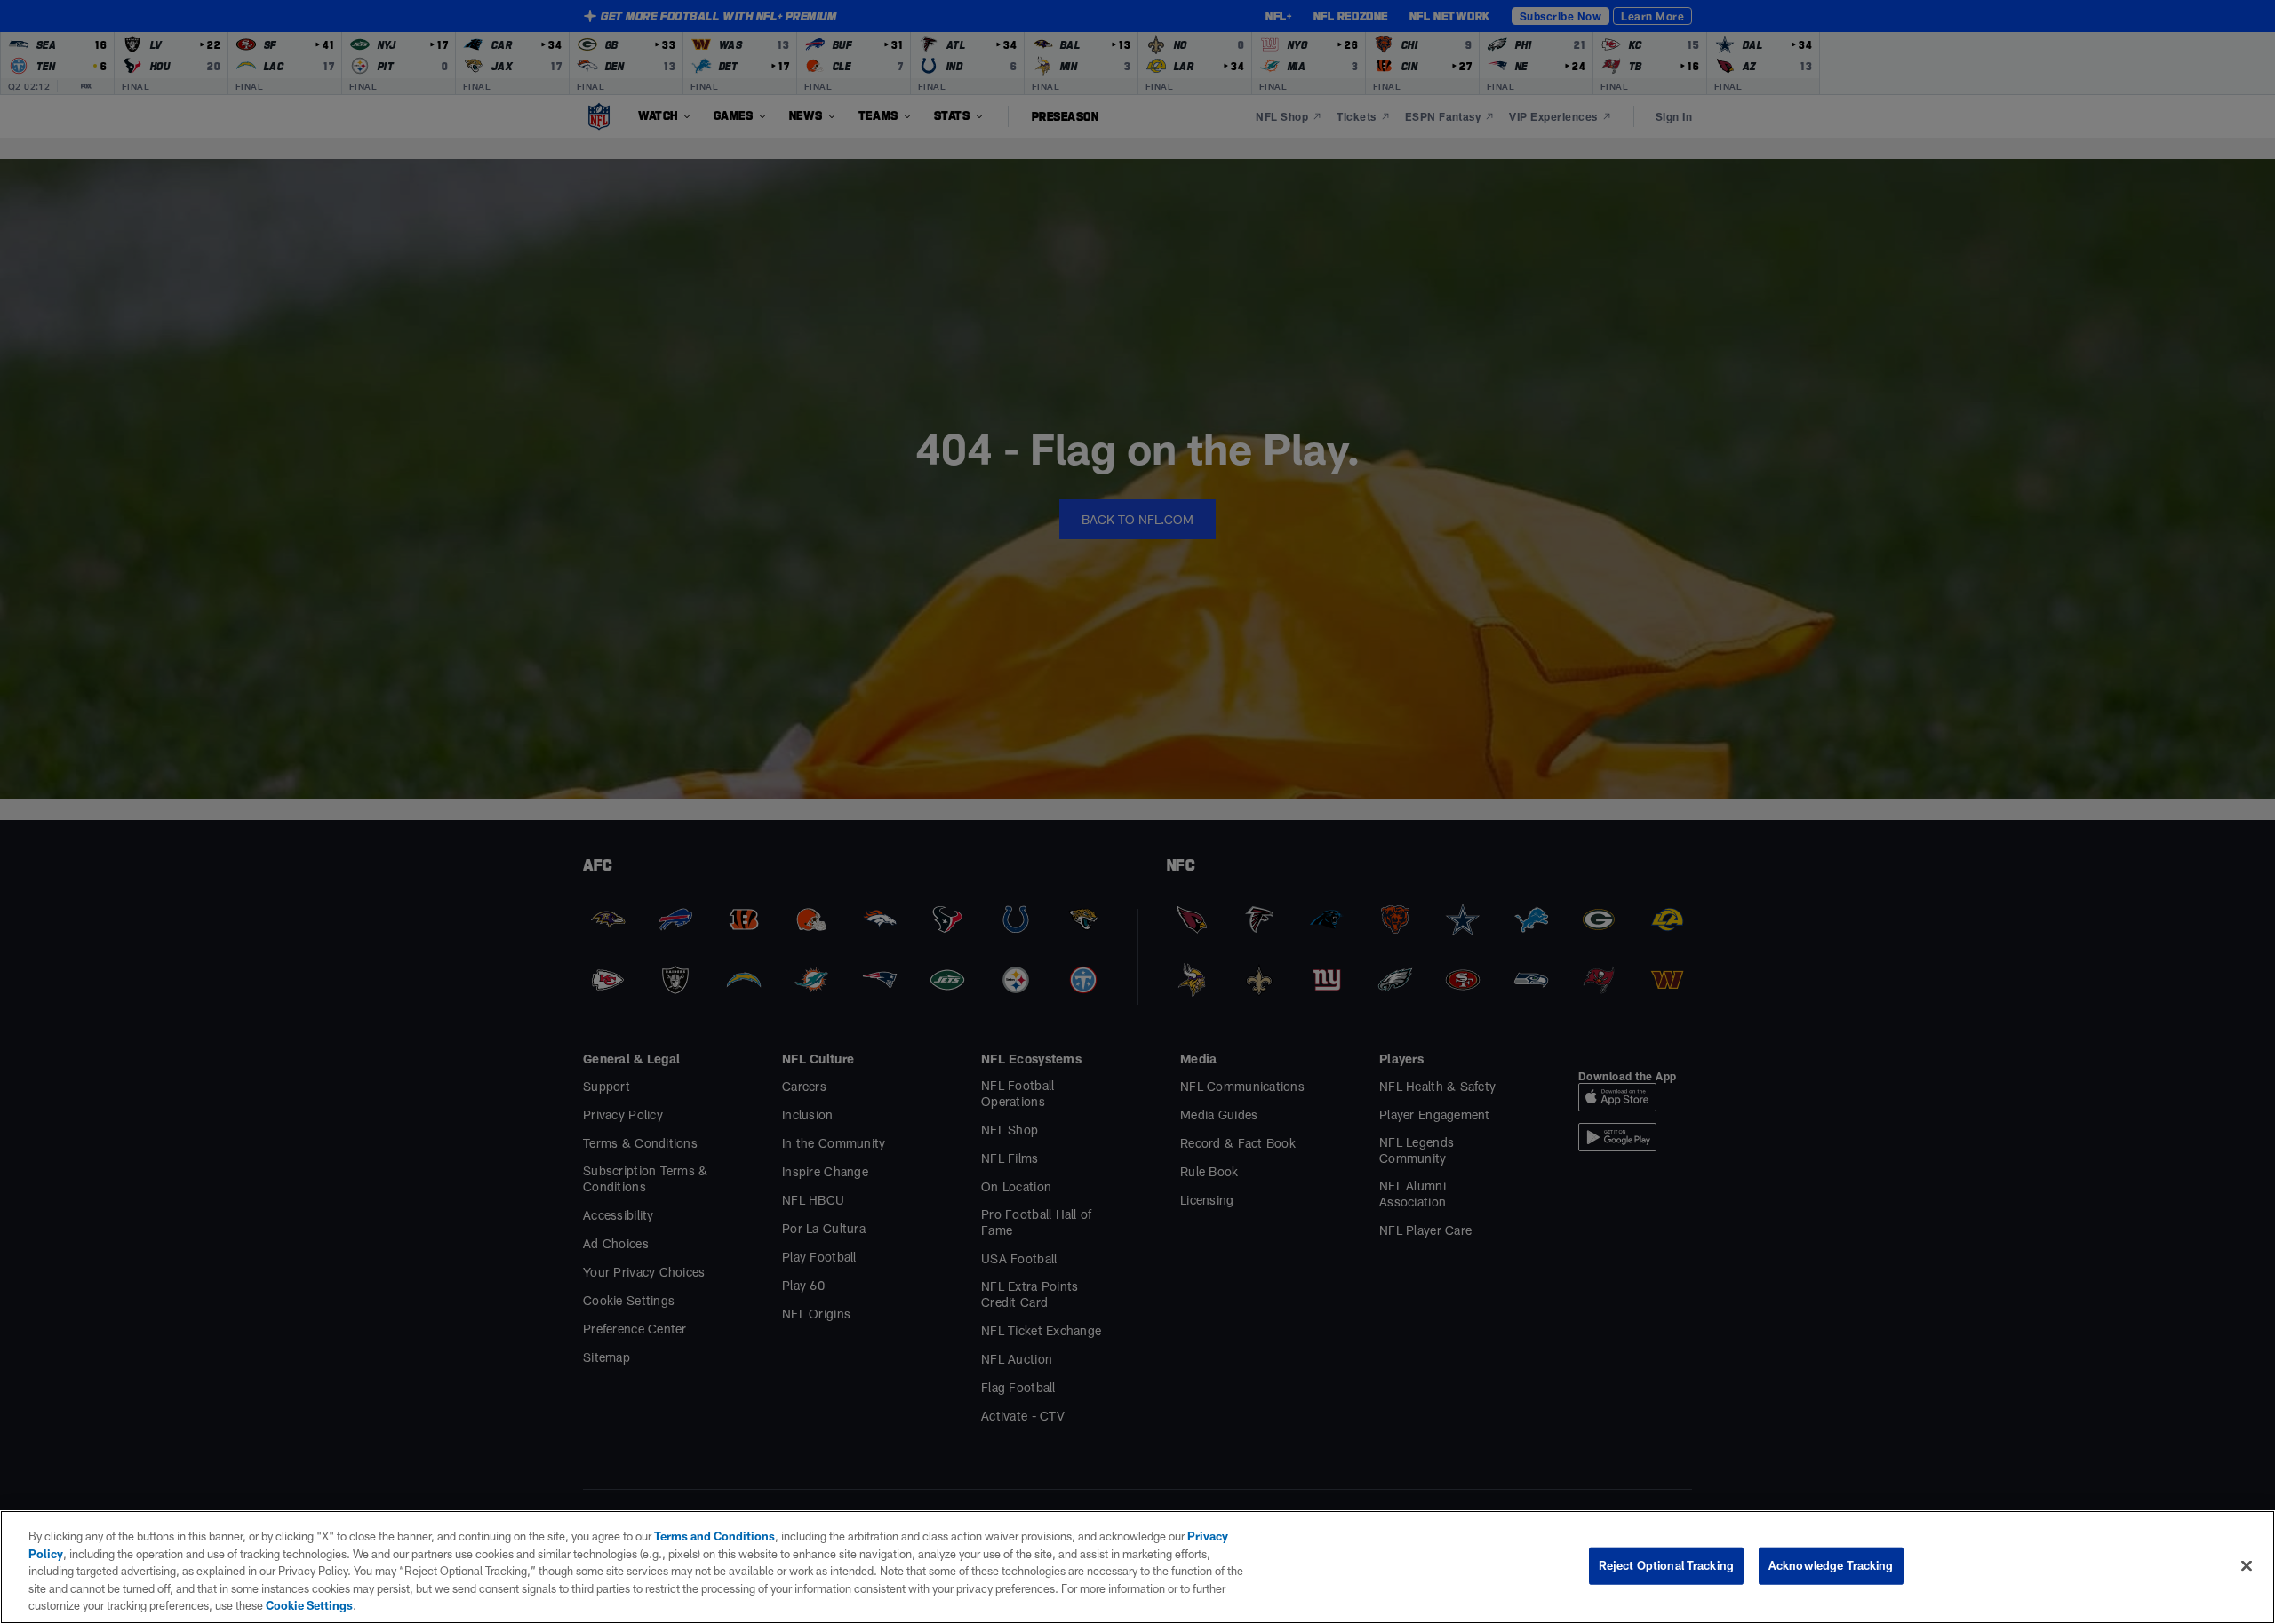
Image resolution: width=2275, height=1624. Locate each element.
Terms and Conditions (714, 1536)
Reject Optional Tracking (1666, 1565)
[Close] (2247, 1566)
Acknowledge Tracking (1831, 1565)
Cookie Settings (309, 1605)
